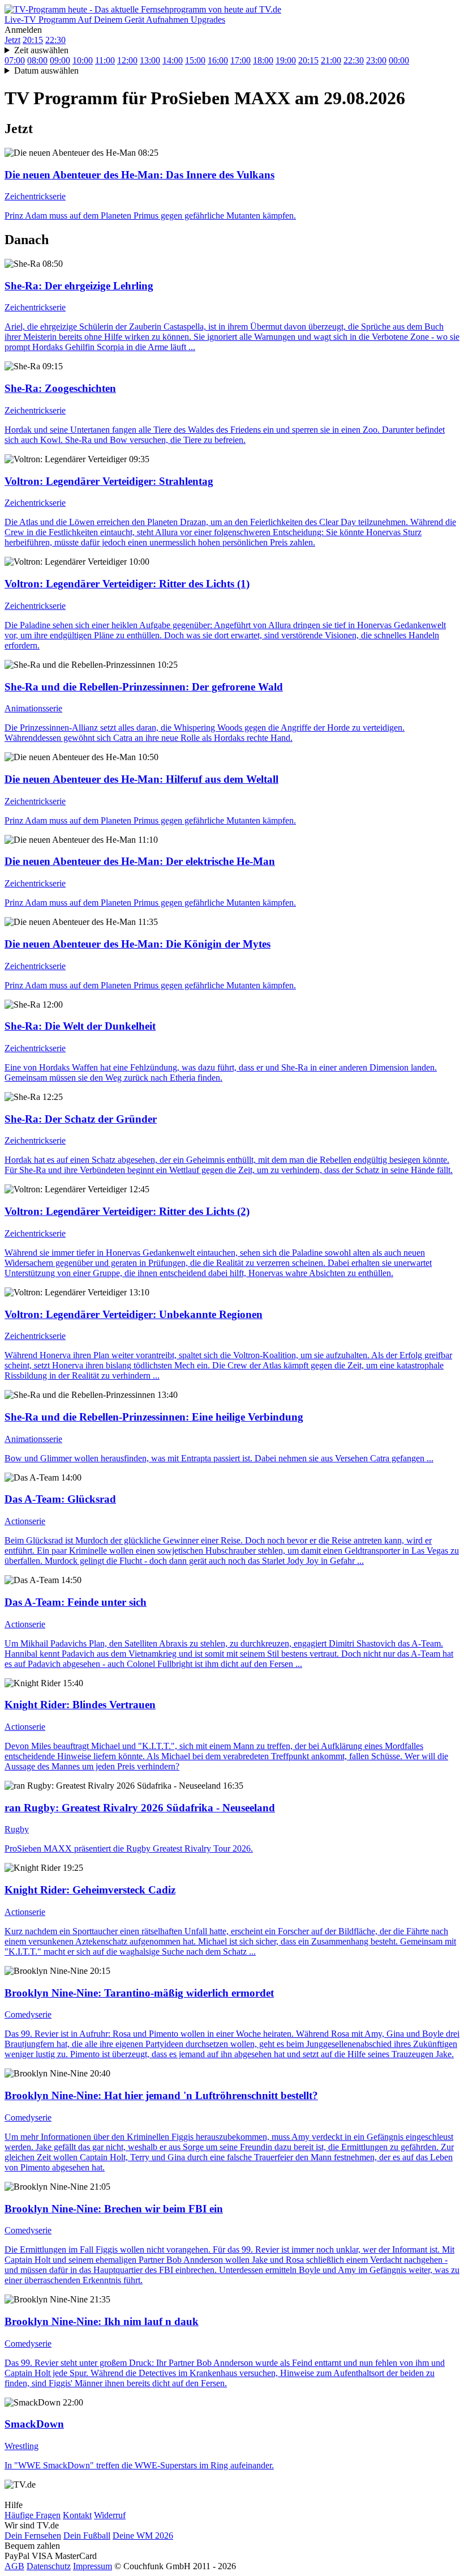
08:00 (37, 60)
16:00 (218, 60)
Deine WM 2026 (143, 2536)
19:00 (286, 60)
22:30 (55, 40)
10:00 (83, 60)
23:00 (376, 60)
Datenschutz (49, 2566)
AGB (14, 2566)
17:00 (240, 60)
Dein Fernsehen (33, 2536)
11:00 (105, 60)
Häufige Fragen (33, 2515)
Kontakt (77, 2515)
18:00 (263, 60)
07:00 (15, 60)
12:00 (127, 60)
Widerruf (110, 2515)
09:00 (60, 60)
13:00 (150, 60)
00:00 (399, 60)
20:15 (33, 40)
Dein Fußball (87, 2536)
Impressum (93, 2566)
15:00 (195, 60)
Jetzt (12, 40)
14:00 (173, 60)
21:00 (331, 60)
